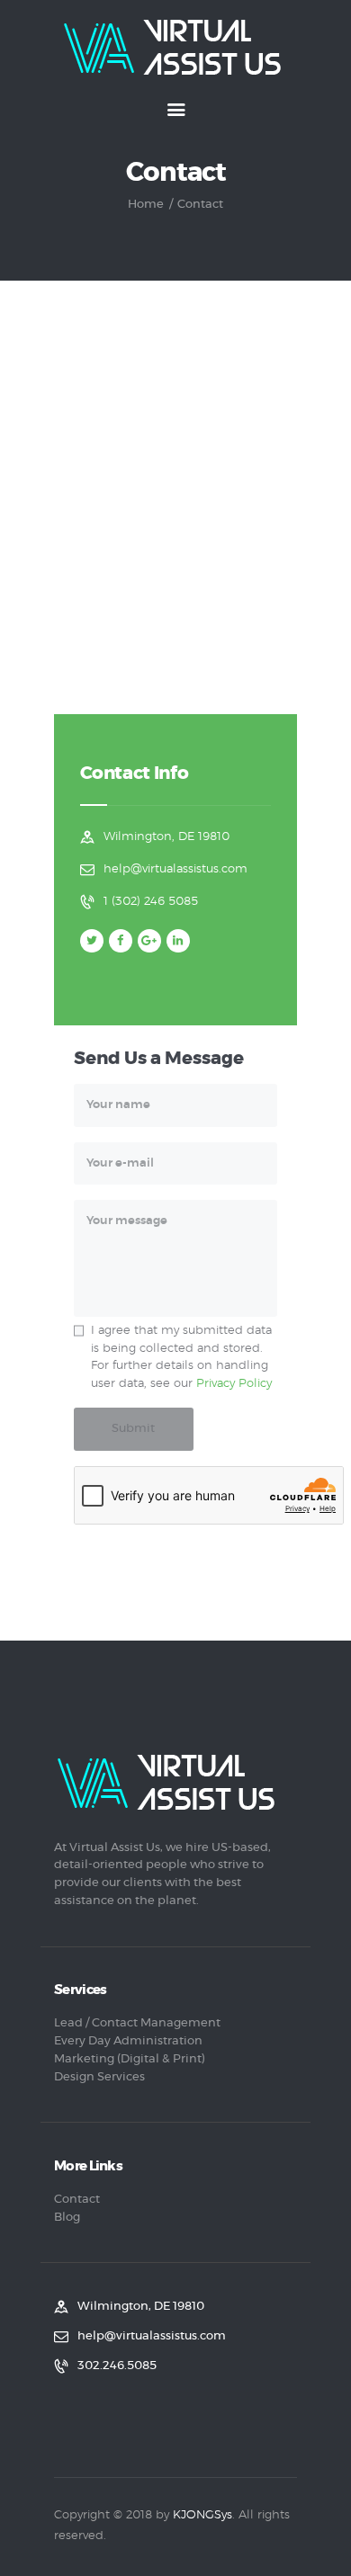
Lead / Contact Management (137, 2023)
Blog (67, 2218)
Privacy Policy (234, 1384)
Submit (133, 1429)
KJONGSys (202, 2515)
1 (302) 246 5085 (151, 902)
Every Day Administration (128, 2041)
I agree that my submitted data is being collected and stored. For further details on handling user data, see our (181, 1357)
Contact (77, 2200)
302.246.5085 (117, 2366)
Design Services (99, 2077)
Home (146, 205)
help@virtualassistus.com (175, 869)
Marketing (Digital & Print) (130, 2059)
